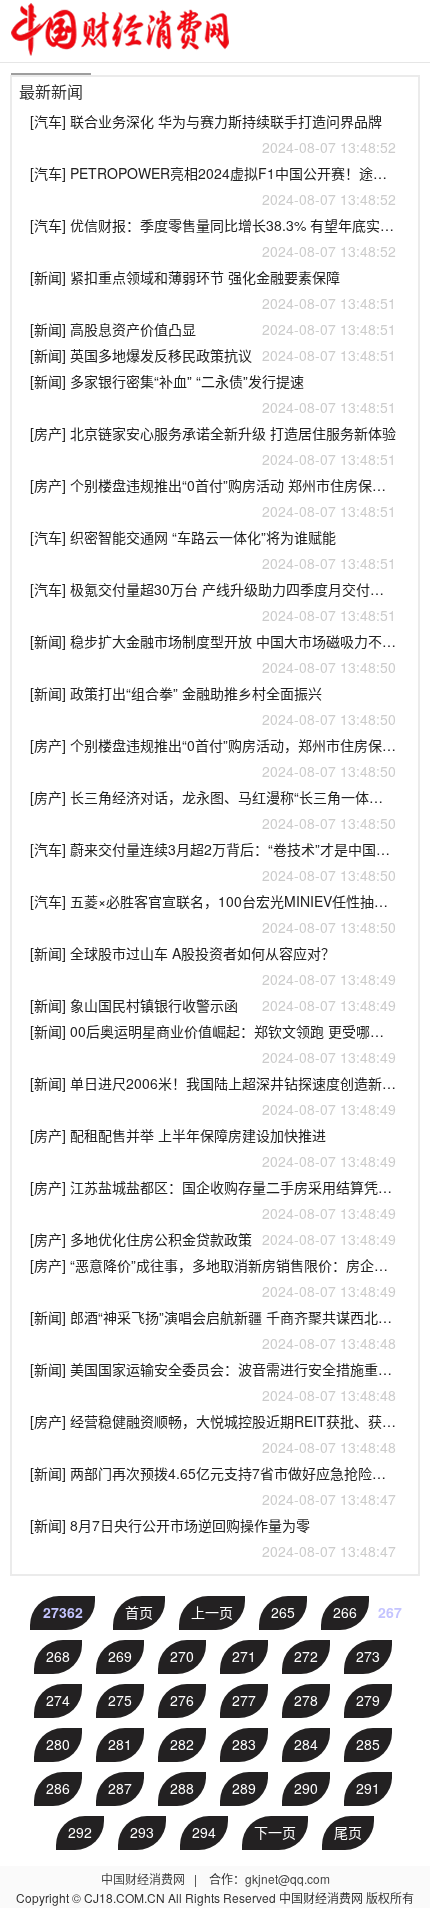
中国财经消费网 (144, 1878)
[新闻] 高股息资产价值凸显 (213, 329)
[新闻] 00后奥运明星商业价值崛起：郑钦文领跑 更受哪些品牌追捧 (213, 1044)
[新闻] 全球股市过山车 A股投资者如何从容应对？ (213, 966)
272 (306, 1656)
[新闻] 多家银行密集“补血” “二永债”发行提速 (213, 394)
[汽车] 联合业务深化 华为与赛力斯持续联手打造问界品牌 (213, 134)
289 (244, 1788)
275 (120, 1700)
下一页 (275, 1832)
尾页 (348, 1832)
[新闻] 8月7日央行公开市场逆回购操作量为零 (213, 1538)
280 (58, 1744)
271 (244, 1656)
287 (120, 1788)
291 (368, 1788)
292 (80, 1832)
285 (368, 1744)
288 (182, 1788)
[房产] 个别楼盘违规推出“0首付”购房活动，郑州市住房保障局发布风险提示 (213, 758)
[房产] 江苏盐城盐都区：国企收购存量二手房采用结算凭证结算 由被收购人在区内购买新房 (213, 1200)
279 (368, 1700)
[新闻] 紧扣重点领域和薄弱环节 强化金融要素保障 (213, 290)
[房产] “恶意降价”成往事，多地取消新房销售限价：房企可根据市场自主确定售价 (213, 1278)
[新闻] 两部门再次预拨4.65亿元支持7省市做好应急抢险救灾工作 (213, 1486)
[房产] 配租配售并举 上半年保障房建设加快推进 (213, 1148)
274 (58, 1700)
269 (120, 1656)
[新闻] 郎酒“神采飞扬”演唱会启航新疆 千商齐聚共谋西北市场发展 (213, 1330)
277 (244, 1700)
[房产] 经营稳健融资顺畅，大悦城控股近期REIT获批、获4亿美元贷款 (213, 1434)
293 (142, 1832)
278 (306, 1700)
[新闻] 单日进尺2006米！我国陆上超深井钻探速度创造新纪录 (213, 1096)
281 (120, 1744)
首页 (139, 1612)
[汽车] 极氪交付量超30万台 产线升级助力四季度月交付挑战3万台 (213, 602)
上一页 (212, 1612)
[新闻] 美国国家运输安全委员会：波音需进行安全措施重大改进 (213, 1382)
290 (306, 1788)
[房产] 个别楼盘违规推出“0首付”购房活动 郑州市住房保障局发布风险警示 (213, 498)
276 (182, 1700)
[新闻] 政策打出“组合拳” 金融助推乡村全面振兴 (213, 706)
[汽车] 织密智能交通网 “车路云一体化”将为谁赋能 (213, 550)
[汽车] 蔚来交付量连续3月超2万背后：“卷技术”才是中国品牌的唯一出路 (213, 862)
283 (244, 1744)
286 (58, 1788)
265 (283, 1612)
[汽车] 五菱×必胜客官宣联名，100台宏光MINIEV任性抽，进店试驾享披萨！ (213, 914)
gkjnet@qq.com (287, 1878)
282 (182, 1744)
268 (58, 1656)
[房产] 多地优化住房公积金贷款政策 (213, 1239)
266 (345, 1612)
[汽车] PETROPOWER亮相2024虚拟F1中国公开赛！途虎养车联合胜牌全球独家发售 (213, 186)
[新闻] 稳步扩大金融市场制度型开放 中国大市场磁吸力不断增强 (213, 654)
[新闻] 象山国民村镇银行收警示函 (213, 1005)
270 (182, 1656)
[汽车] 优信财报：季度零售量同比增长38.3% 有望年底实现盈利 (213, 238)
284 (306, 1744)
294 (204, 1832)
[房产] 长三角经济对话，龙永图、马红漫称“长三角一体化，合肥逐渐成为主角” (213, 810)
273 (368, 1656)
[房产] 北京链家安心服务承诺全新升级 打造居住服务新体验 (213, 446)
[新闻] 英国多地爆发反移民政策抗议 (213, 355)
